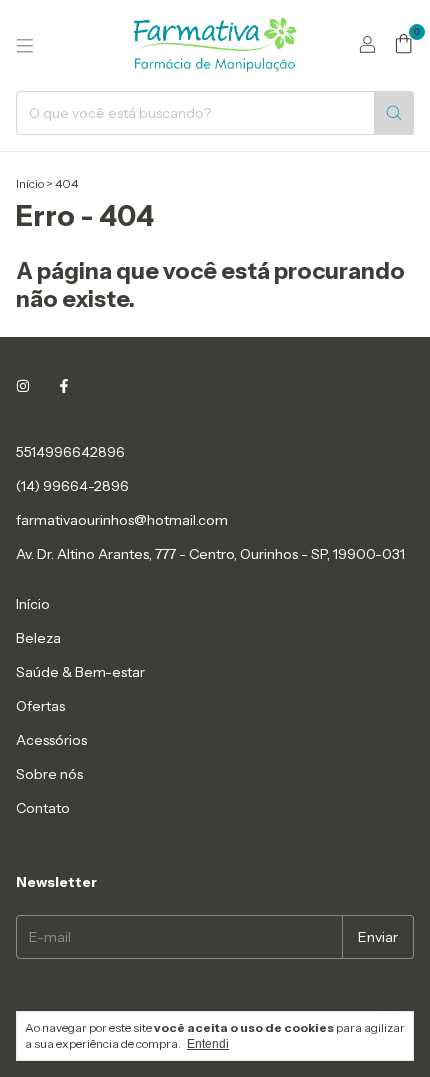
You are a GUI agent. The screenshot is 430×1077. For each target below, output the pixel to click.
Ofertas (40, 706)
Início (30, 183)
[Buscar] (394, 113)
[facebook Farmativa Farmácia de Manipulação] (64, 386)
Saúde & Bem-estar (80, 672)
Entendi (208, 1044)
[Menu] (25, 46)
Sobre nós (49, 774)
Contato (43, 808)
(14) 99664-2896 (72, 486)
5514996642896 (70, 452)
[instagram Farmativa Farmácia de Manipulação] (23, 386)
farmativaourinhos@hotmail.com (122, 520)
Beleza (38, 638)
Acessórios (51, 740)
